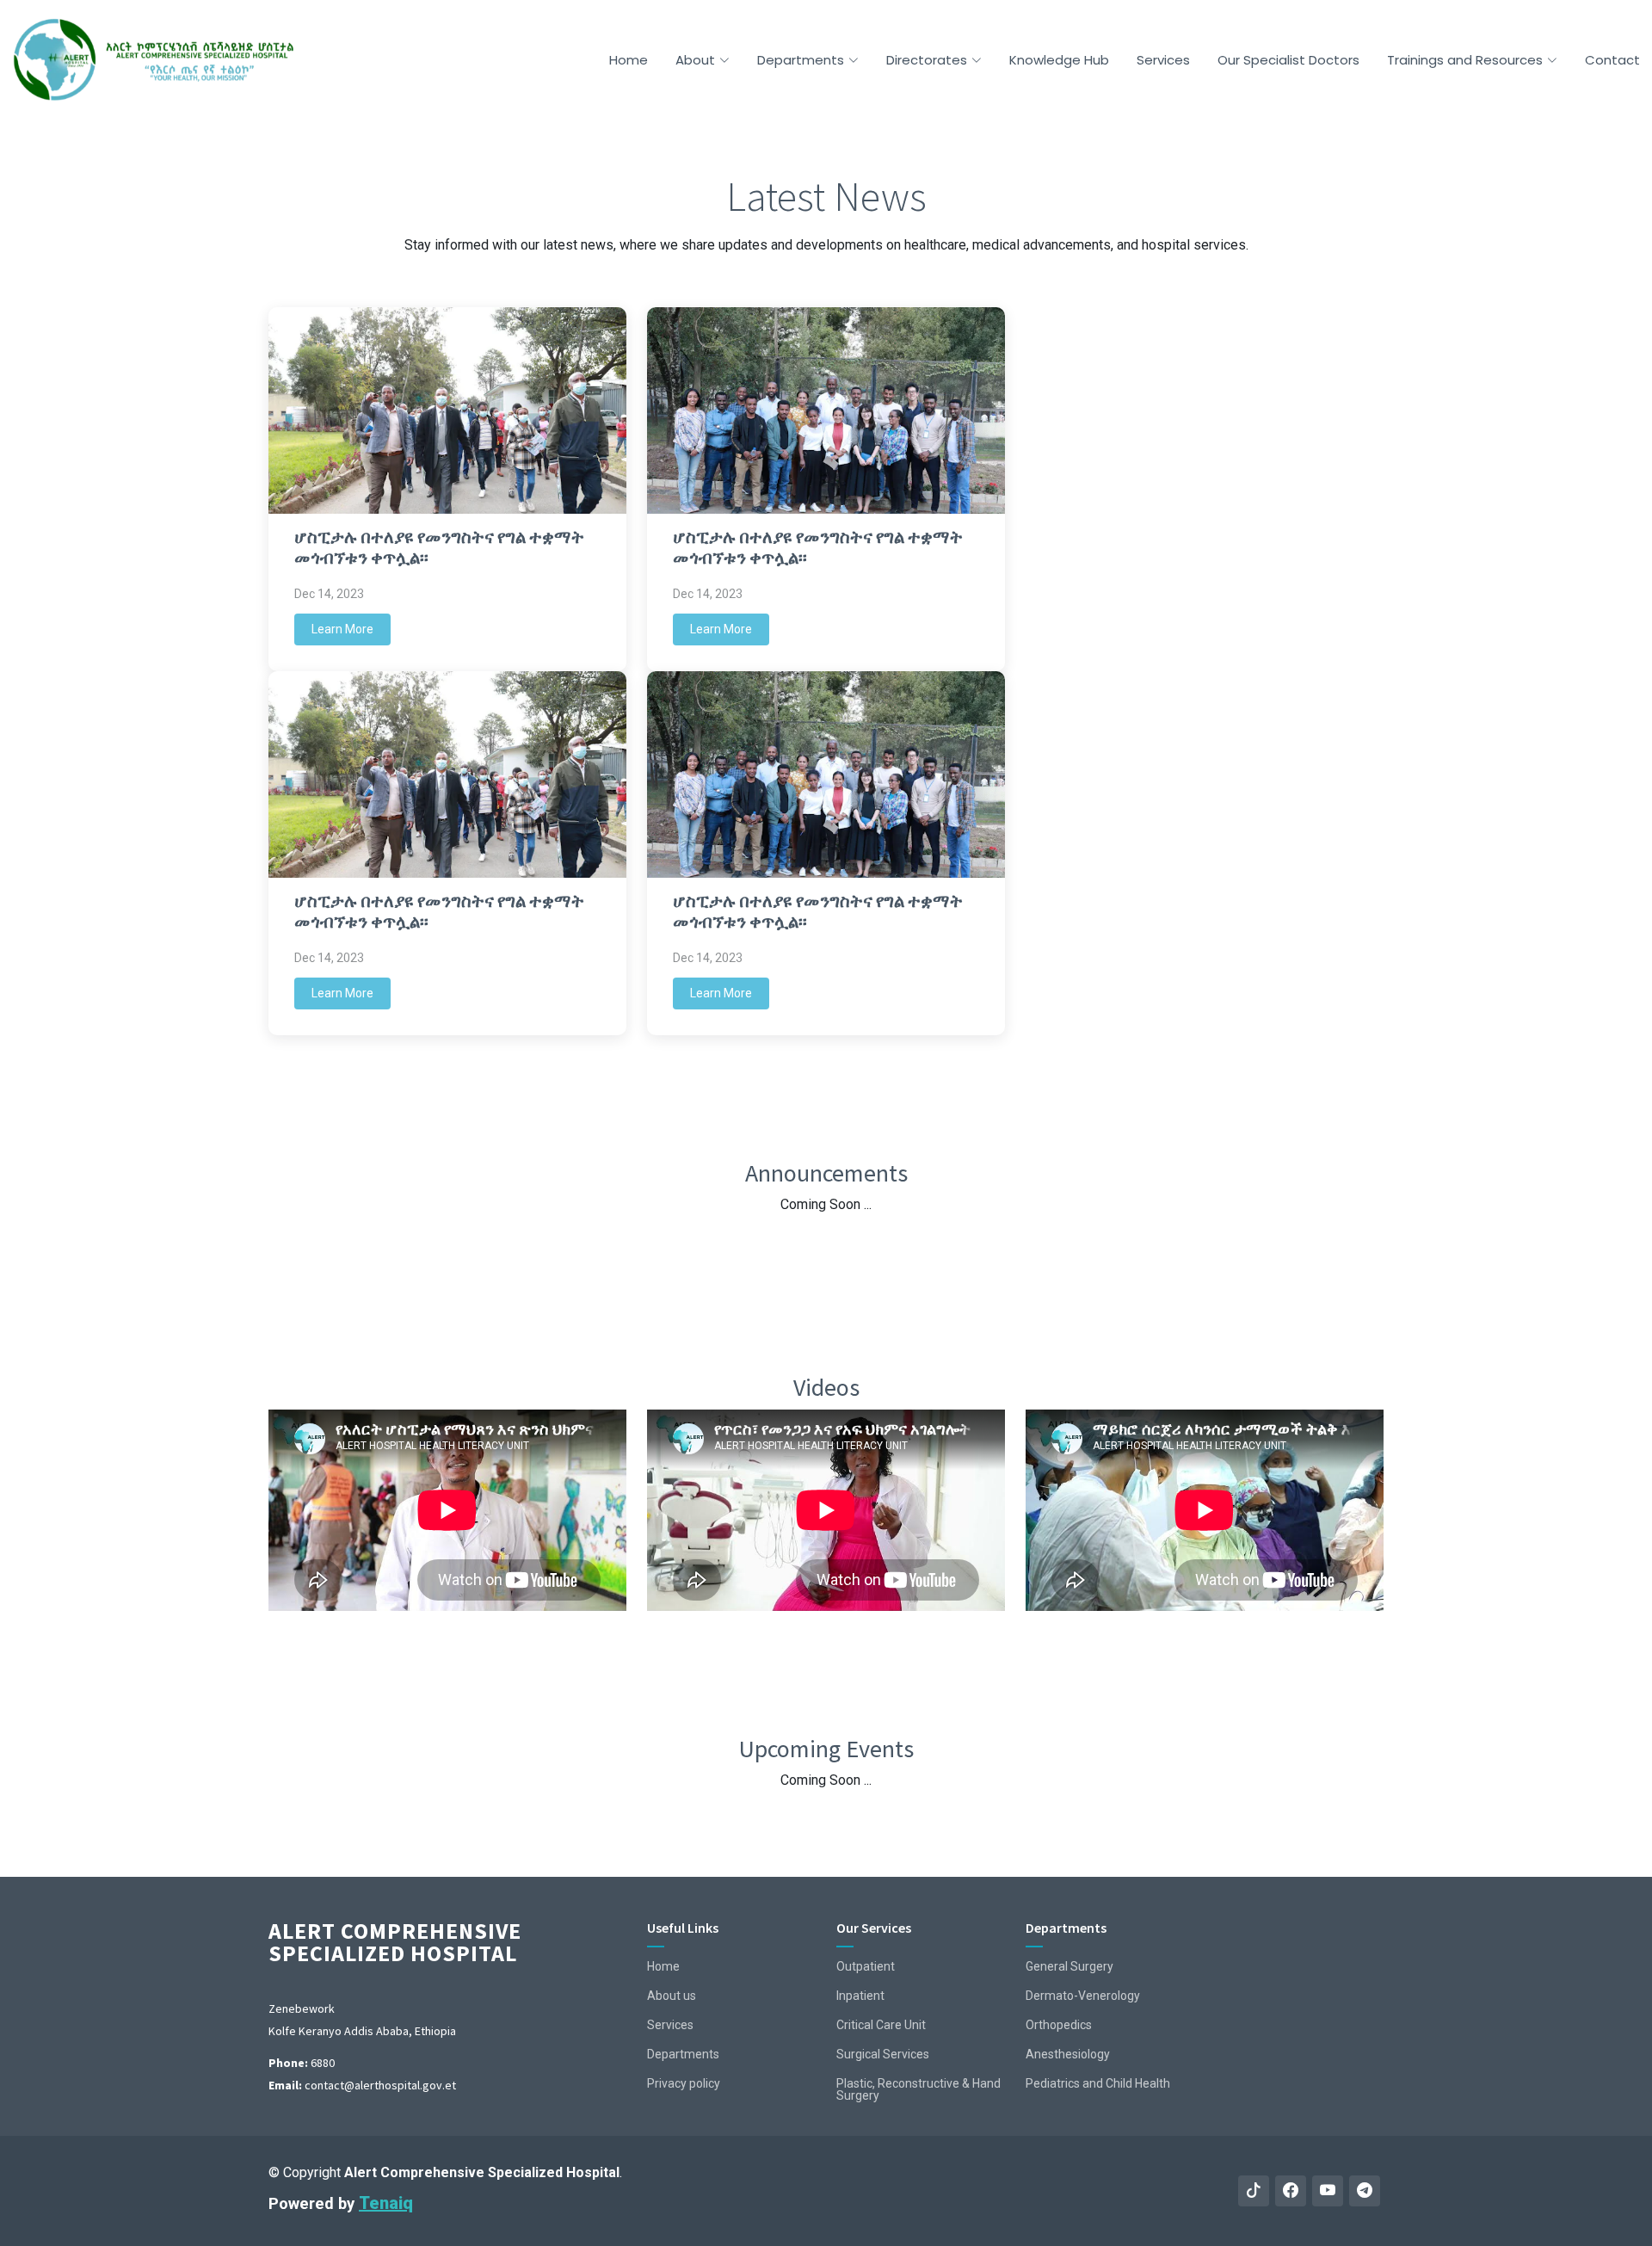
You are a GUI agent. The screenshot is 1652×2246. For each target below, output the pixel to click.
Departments (801, 60)
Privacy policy (684, 2083)
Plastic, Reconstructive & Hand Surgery (918, 2089)
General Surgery (1069, 1966)
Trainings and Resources (1465, 60)
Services (1163, 60)
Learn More (342, 629)
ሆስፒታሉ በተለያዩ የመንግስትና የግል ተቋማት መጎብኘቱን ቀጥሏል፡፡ (439, 547)
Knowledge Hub (1059, 60)
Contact (1612, 60)
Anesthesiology (1068, 2054)
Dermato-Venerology (1083, 1996)
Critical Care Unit (881, 2025)
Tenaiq (386, 2203)
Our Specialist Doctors (1288, 60)
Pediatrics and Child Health (1098, 2083)
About (695, 60)
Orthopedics (1059, 2025)
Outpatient (866, 1966)
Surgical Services (883, 2054)
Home (629, 60)
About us (672, 1996)
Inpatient (860, 1996)
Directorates (927, 60)
